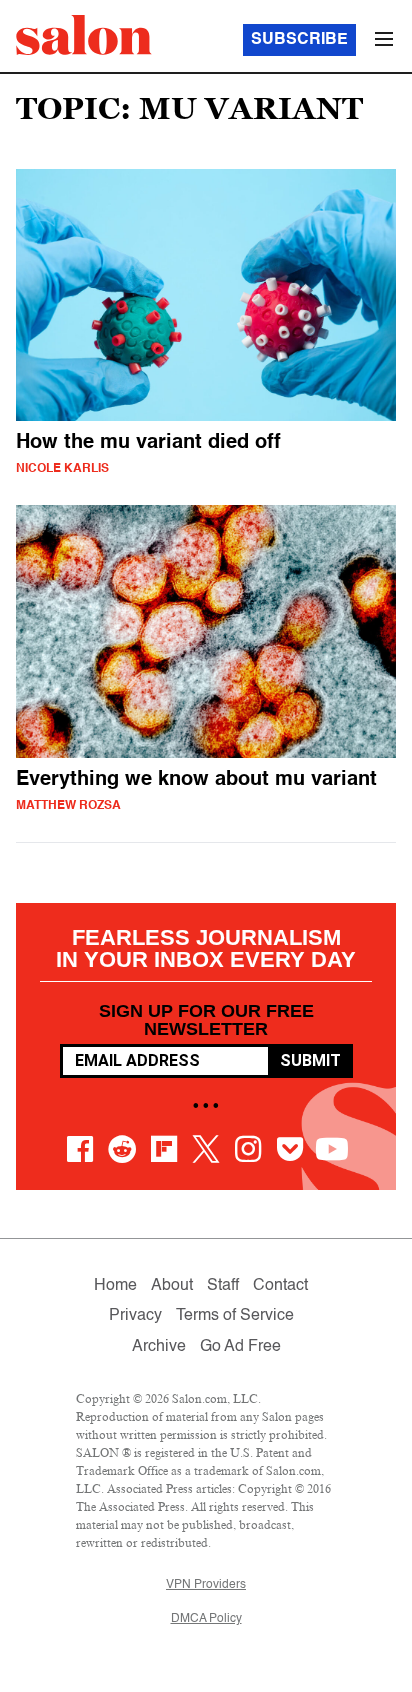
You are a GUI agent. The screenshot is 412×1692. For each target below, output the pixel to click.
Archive (159, 1347)
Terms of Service (235, 1316)
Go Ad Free (240, 1347)
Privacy (135, 1316)
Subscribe (299, 40)
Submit (310, 1060)
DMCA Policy (206, 1619)
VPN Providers (206, 1585)
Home (115, 1286)
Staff (223, 1286)
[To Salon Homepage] (84, 35)
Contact (280, 1286)
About (172, 1286)
